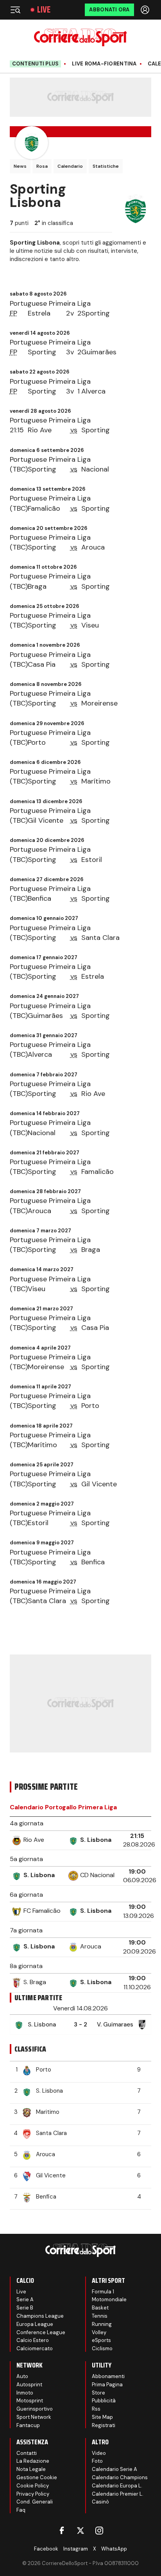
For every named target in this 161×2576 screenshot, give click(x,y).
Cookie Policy (33, 2486)
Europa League (35, 2324)
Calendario (70, 166)
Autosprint (29, 2385)
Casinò (100, 2502)
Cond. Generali (35, 2502)
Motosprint (30, 2401)
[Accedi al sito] (146, 10)
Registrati (104, 2425)
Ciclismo (102, 2348)
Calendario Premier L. (118, 2494)
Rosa (42, 166)
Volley (99, 2332)
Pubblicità (104, 2401)
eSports (101, 2340)
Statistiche (106, 166)
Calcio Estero (33, 2340)
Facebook (46, 2549)
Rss (96, 2409)
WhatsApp (114, 2549)
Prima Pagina (107, 2385)
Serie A (25, 2299)
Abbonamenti (108, 2376)
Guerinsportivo (35, 2409)
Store (98, 2393)
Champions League (40, 2316)
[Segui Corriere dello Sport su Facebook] (62, 2531)
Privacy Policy (33, 2494)
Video (99, 2453)
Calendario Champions (120, 2477)
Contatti (27, 2453)
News (20, 166)
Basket (100, 2308)
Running (102, 2324)
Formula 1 (103, 2292)
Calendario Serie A (114, 2469)
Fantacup (28, 2425)
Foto (97, 2461)
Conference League (41, 2332)
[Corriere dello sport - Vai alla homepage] (80, 37)
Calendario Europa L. (117, 2486)
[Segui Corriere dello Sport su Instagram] (99, 2531)
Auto (22, 2376)
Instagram (76, 2549)
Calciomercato (35, 2348)
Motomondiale (109, 2299)
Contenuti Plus (36, 64)
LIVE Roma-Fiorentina (104, 64)
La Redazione (33, 2461)
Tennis (100, 2316)
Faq (21, 2510)
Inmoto (25, 2393)
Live (44, 10)
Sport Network (34, 2417)
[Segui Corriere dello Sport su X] (80, 2531)
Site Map (102, 2417)
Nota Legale (31, 2469)
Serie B (25, 2308)
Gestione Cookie (37, 2477)
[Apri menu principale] (15, 10)
